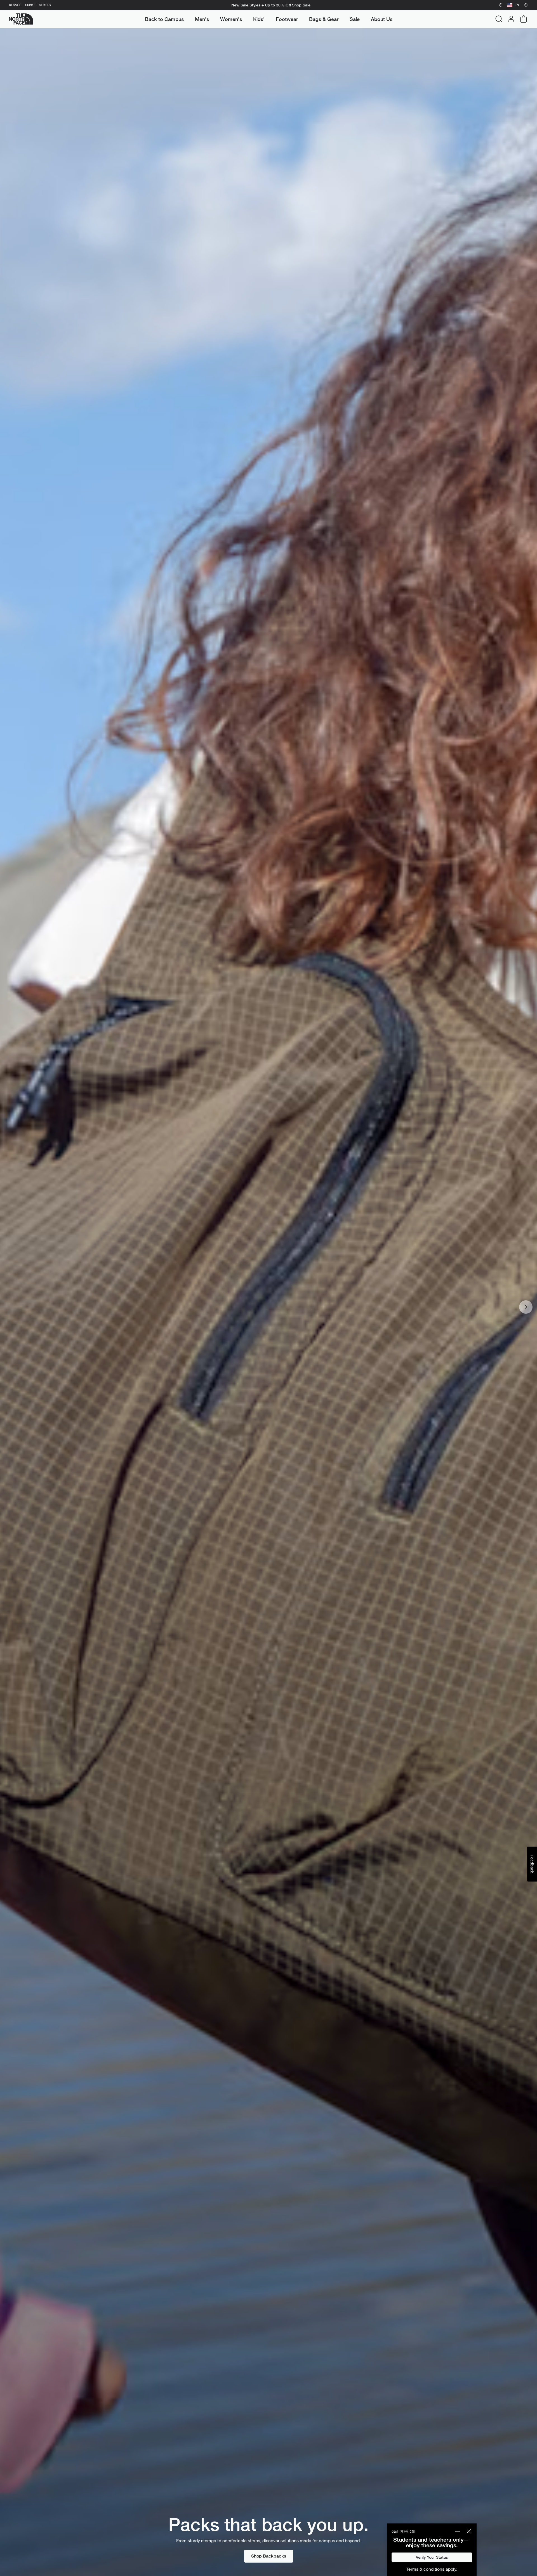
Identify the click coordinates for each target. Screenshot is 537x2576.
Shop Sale (301, 5)
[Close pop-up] (469, 2531)
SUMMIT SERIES (38, 5)
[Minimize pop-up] (458, 2531)
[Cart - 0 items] (524, 19)
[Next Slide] (526, 1307)
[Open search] (499, 19)
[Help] (526, 5)
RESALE (15, 5)
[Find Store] (501, 5)
